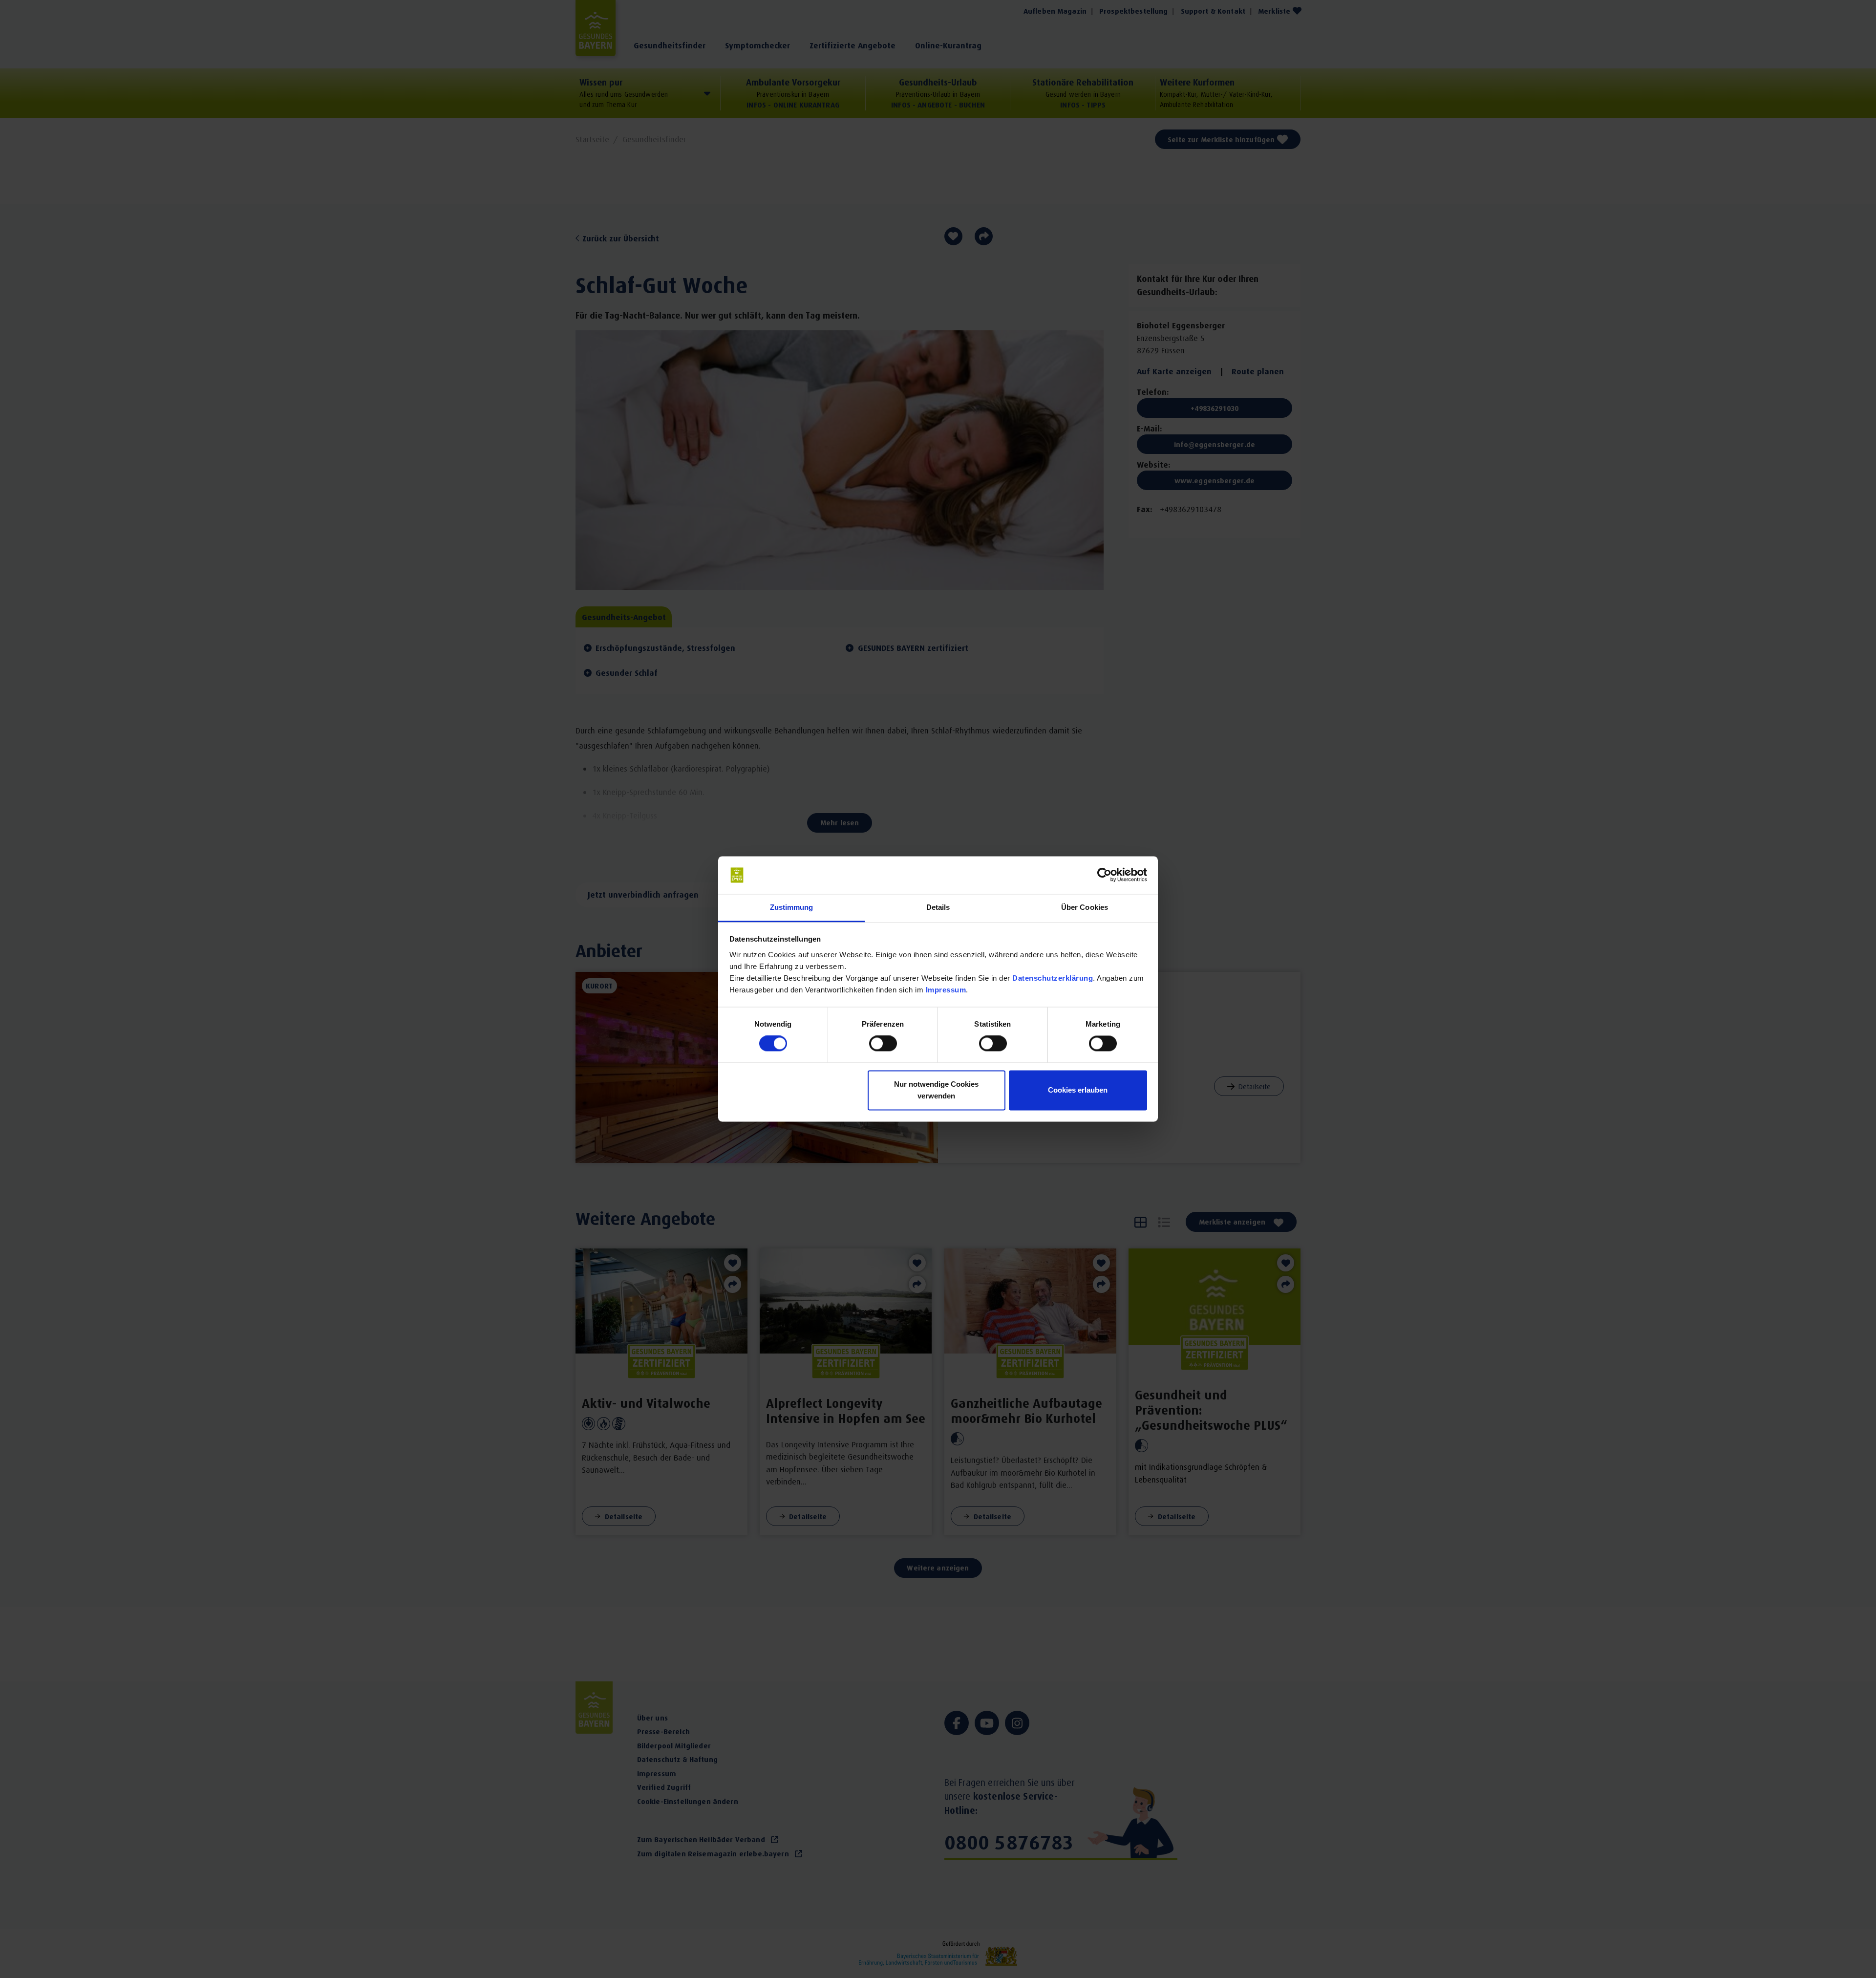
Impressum (946, 990)
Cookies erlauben (1078, 1090)
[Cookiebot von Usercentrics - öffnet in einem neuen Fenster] (1104, 875)
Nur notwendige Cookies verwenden (936, 1090)
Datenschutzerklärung (1053, 978)
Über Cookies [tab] (1085, 907)
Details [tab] (938, 907)
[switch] (883, 1044)
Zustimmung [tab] (792, 907)
